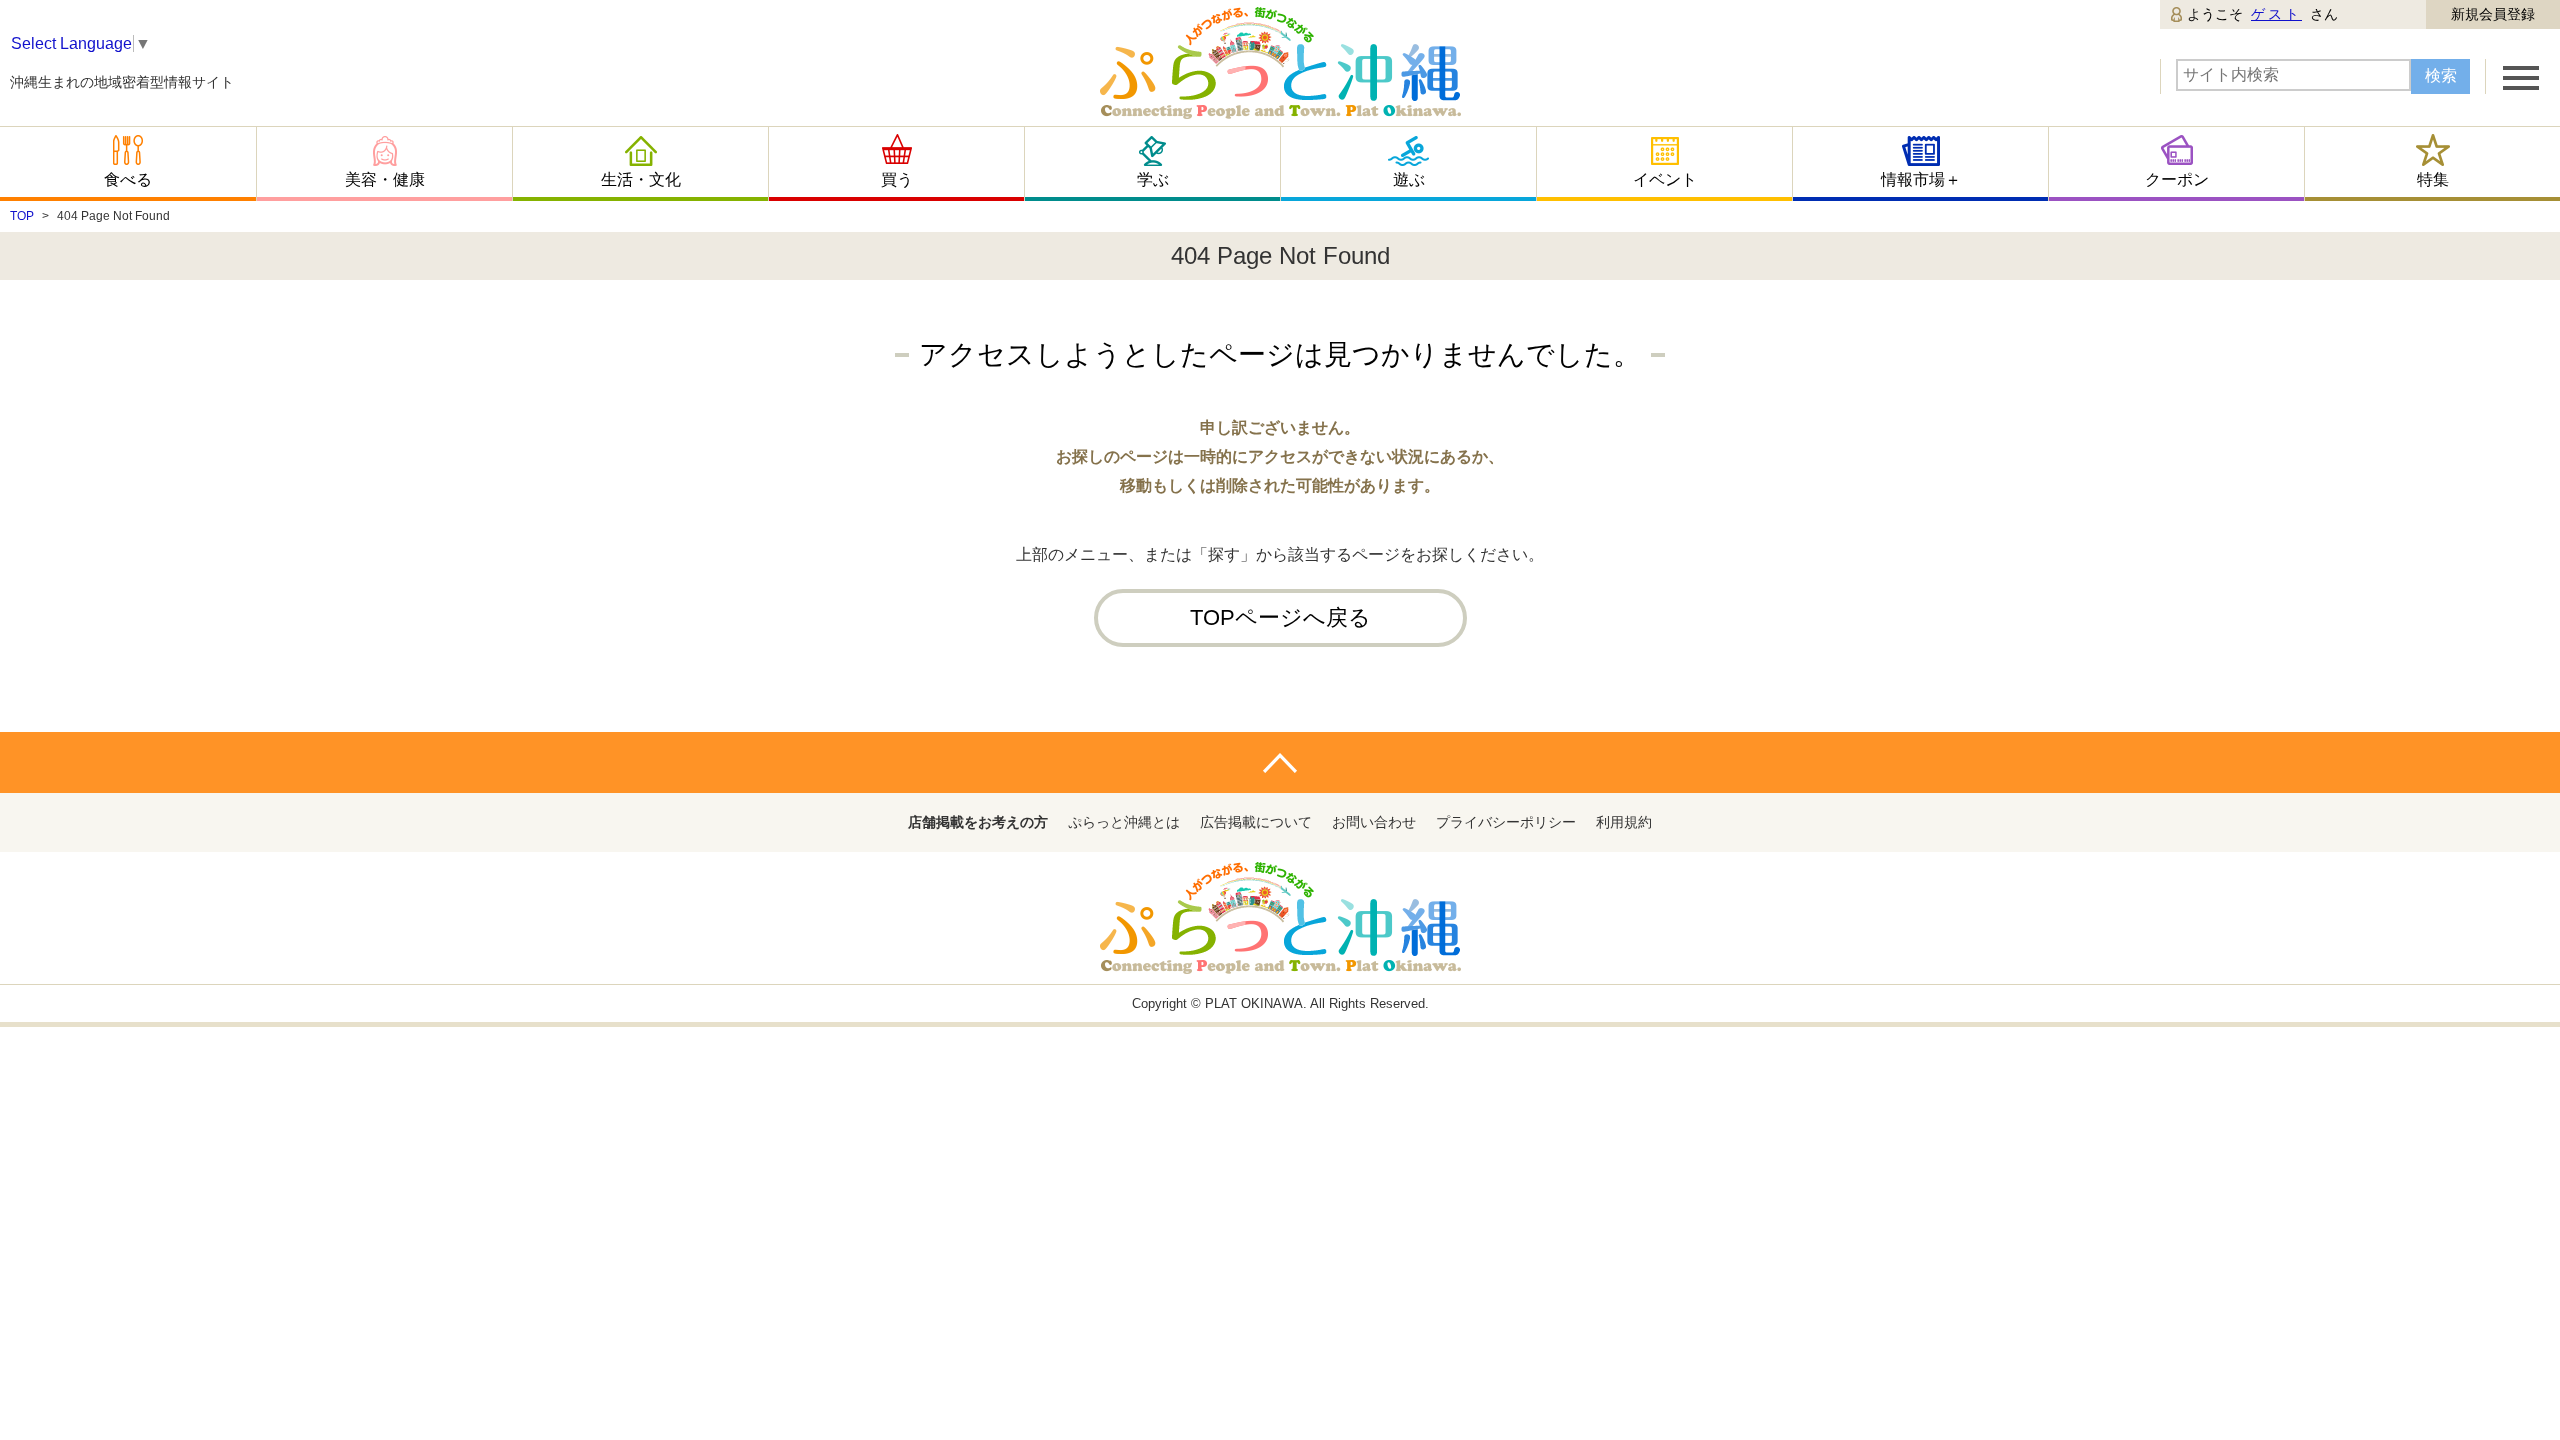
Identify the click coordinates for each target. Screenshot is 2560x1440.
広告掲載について (1256, 822)
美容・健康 (385, 179)
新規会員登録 (2493, 14)
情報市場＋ (1921, 179)
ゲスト (2276, 14)
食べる (128, 179)
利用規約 (1624, 822)
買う (897, 179)
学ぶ (1153, 179)
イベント (1665, 179)
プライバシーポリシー (1506, 822)
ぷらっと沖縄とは (1124, 822)
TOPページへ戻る (1280, 617)
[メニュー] (2521, 76)
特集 (2433, 179)
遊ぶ (1409, 179)
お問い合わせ (1374, 822)
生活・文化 (641, 179)
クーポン (2177, 179)
